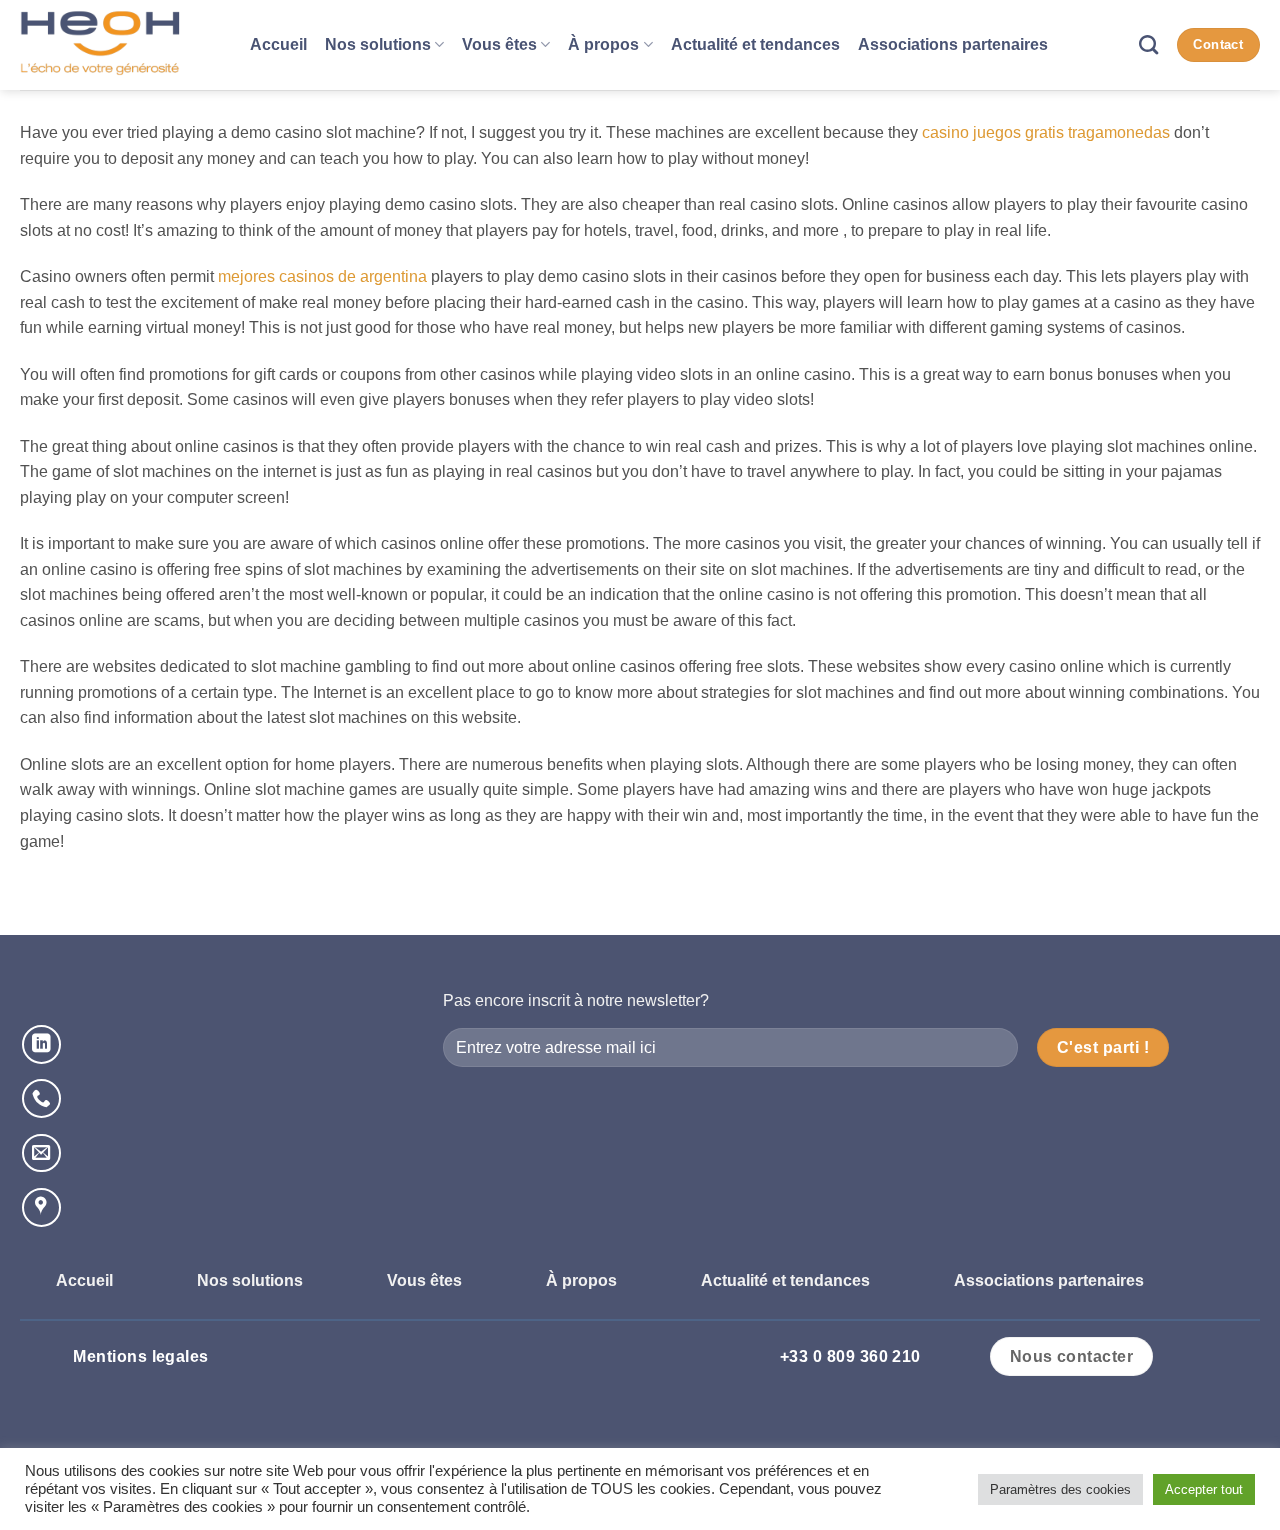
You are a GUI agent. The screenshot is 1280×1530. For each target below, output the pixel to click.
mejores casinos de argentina (322, 276)
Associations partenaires (953, 44)
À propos (603, 44)
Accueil (278, 44)
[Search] (1148, 44)
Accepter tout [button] (1204, 1489)
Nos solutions (378, 44)
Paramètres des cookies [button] (1060, 1489)
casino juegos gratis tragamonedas (1046, 132)
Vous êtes (499, 44)
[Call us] (41, 1098)
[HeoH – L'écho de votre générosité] (120, 45)
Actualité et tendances (755, 44)
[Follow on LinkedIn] (41, 1044)
